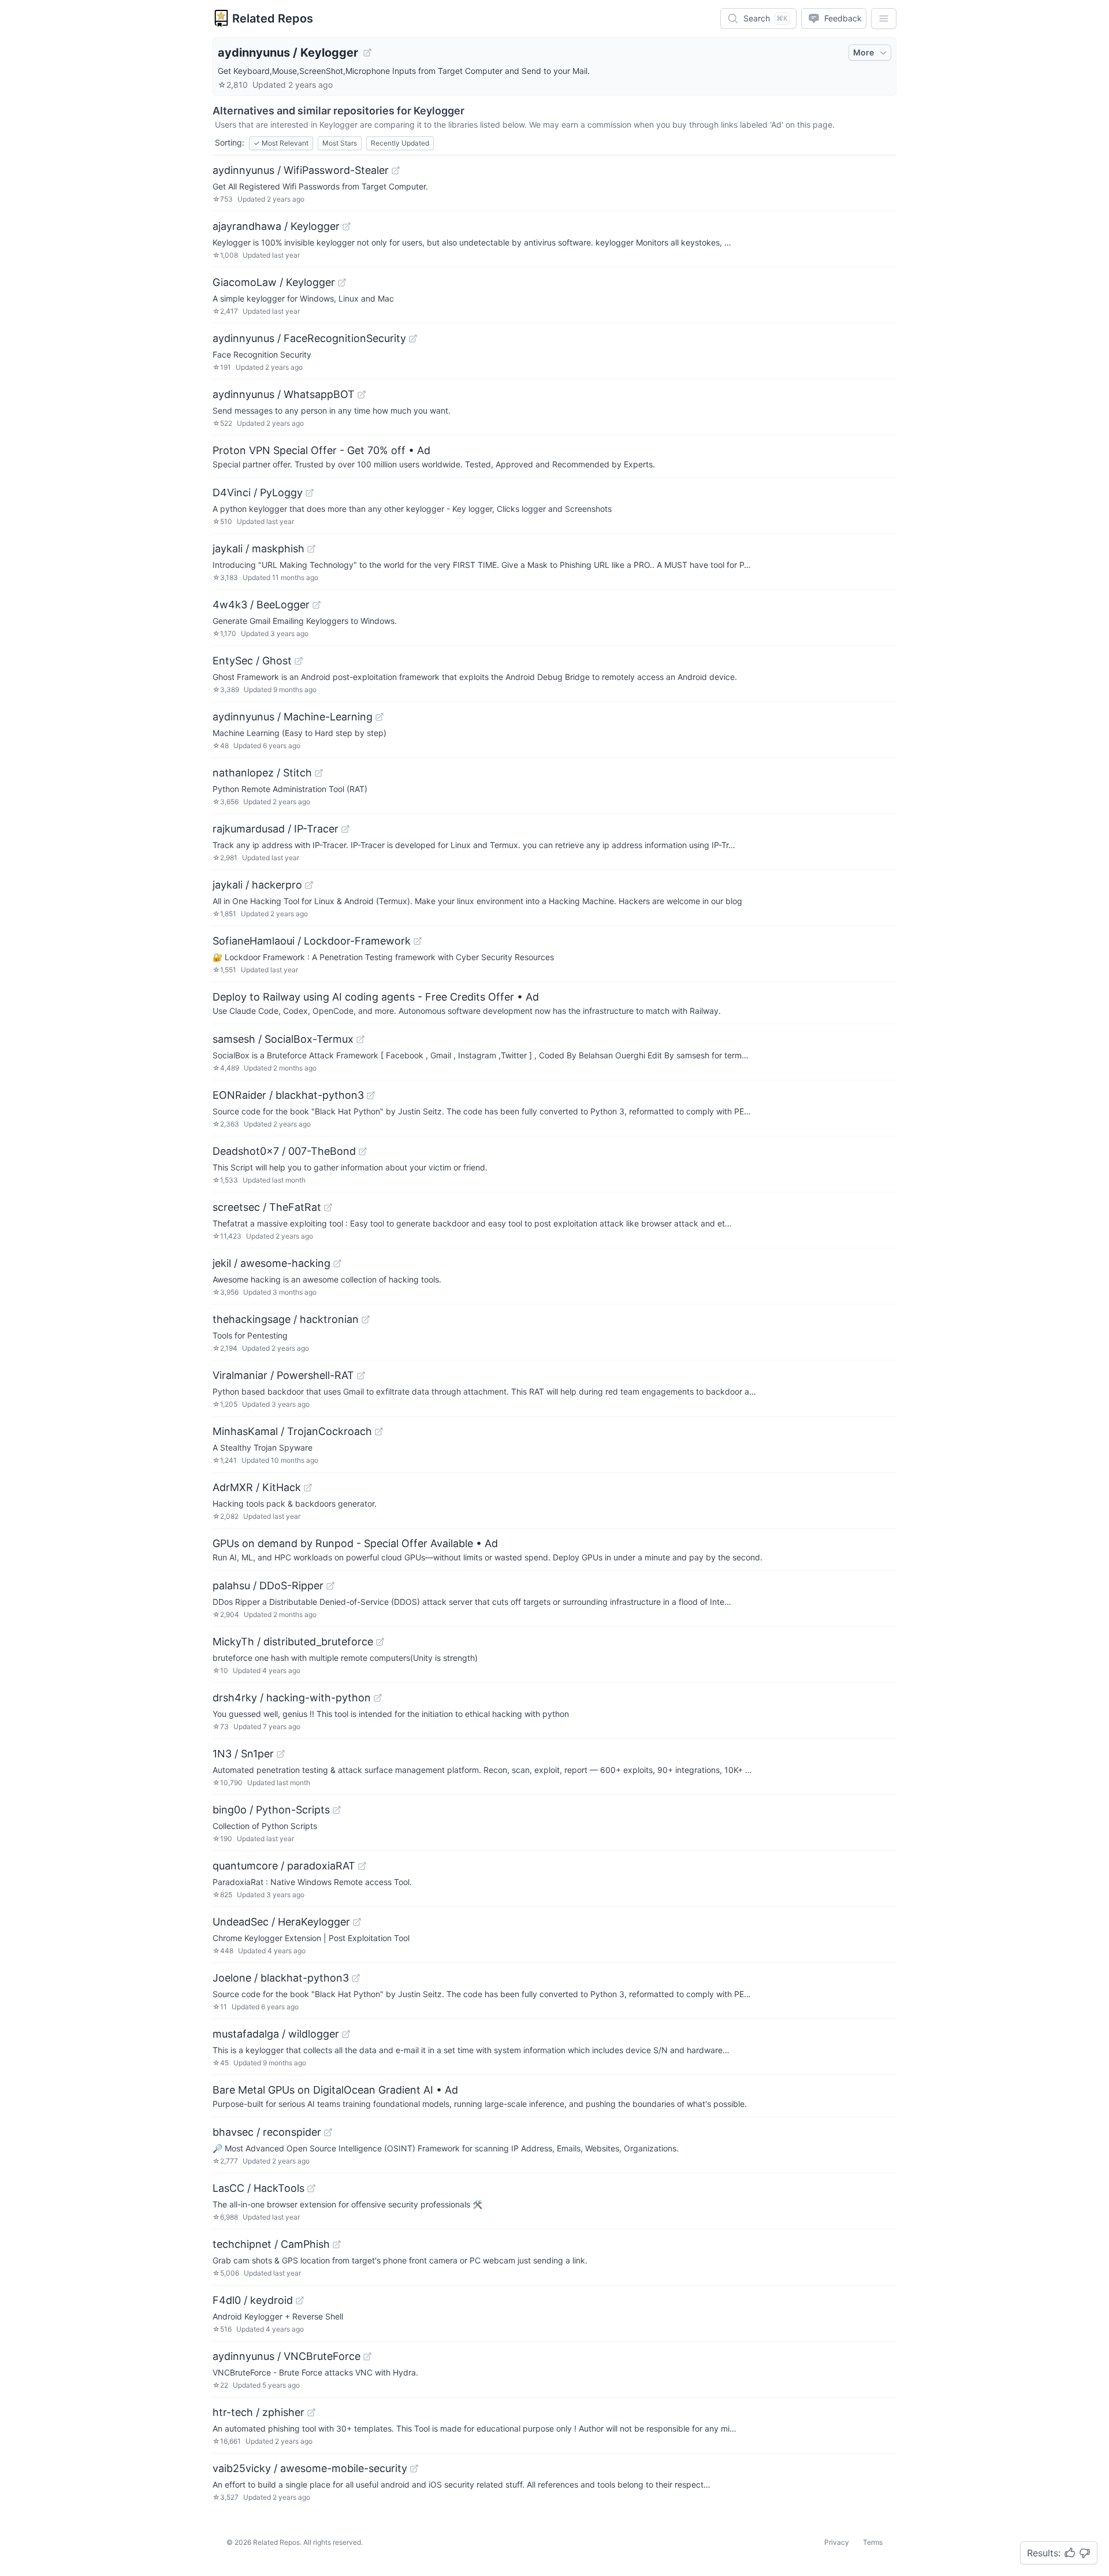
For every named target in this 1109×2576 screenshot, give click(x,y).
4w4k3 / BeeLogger (261, 605)
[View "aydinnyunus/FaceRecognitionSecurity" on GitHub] (413, 339)
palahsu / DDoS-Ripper (268, 1586)
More (864, 52)
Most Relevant (281, 143)
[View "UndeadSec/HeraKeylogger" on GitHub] (357, 1922)
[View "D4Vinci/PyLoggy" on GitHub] (310, 493)
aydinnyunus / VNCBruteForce (286, 2356)
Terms (873, 2542)
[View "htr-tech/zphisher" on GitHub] (311, 2413)
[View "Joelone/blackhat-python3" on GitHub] (356, 1978)
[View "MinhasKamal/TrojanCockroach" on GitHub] (379, 1432)
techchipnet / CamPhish (271, 2244)
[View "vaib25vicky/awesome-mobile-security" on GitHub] (414, 2469)
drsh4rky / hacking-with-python (292, 1698)
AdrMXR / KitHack (257, 1487)
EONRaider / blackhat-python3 (288, 1095)
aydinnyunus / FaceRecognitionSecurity (309, 338)
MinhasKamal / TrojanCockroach (292, 1431)
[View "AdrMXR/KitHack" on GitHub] (308, 1488)
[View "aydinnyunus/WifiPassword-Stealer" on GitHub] (396, 170)
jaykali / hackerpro (257, 885)
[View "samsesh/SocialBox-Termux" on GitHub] (360, 1039)
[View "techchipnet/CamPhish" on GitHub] (337, 2244)
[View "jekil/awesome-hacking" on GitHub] (337, 1263)
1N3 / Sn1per (243, 1754)
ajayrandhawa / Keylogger (276, 226)
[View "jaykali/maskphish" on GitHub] (311, 549)
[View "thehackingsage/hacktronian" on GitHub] (366, 1319)
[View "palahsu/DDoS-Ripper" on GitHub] (330, 1586)
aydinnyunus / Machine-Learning (293, 717)
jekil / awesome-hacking (271, 1263)
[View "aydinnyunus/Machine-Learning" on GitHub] (379, 717)
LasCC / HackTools (258, 2188)
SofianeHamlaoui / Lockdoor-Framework (312, 941)
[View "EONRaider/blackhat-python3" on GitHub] (371, 1095)
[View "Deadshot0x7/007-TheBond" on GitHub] (363, 1151)
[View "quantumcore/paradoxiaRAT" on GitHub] (362, 1866)
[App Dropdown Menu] (884, 18)
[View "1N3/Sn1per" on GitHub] (281, 1754)
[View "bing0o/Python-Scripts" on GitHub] (337, 1810)
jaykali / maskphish (258, 549)
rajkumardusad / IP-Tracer (276, 829)
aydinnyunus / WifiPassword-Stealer (301, 170)
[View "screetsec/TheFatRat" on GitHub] (328, 1207)
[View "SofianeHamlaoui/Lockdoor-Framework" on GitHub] (418, 941)
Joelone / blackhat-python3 (281, 1978)
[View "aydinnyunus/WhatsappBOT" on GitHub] (362, 395)
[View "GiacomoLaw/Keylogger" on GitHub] (342, 282)
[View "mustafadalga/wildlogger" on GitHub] (346, 2034)
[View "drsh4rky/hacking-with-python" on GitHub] (378, 1698)
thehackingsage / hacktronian (286, 1319)
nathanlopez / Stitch (262, 773)
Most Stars (340, 143)
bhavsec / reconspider (267, 2132)
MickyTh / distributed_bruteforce (293, 1642)
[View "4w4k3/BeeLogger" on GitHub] (317, 605)
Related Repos (273, 18)
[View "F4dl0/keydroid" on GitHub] (300, 2300)
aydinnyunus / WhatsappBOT (284, 394)
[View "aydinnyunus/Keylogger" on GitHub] (367, 53)
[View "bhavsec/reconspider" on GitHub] (328, 2132)
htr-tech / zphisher (258, 2412)
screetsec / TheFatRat (267, 1207)
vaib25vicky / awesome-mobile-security (310, 2468)
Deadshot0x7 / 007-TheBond (284, 1151)
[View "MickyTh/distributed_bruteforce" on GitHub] (380, 1642)
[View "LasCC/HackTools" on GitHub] (311, 2188)
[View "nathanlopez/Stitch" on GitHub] (319, 773)
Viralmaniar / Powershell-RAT (283, 1375)
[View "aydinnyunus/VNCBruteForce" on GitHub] (367, 2356)
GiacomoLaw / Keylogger (274, 282)
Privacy (837, 2542)
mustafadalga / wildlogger (276, 2034)
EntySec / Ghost (252, 661)
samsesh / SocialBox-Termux (283, 1039)
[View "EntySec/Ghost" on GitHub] (299, 661)
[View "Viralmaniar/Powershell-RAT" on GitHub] (361, 1376)
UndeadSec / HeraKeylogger (281, 1922)
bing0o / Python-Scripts (271, 1810)
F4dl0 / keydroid (253, 2300)
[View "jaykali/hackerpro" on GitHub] (309, 885)
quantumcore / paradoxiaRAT (284, 1866)
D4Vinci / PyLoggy (258, 492)
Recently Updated (400, 143)
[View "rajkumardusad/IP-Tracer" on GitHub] (345, 829)
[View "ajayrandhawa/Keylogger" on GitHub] (347, 226)
